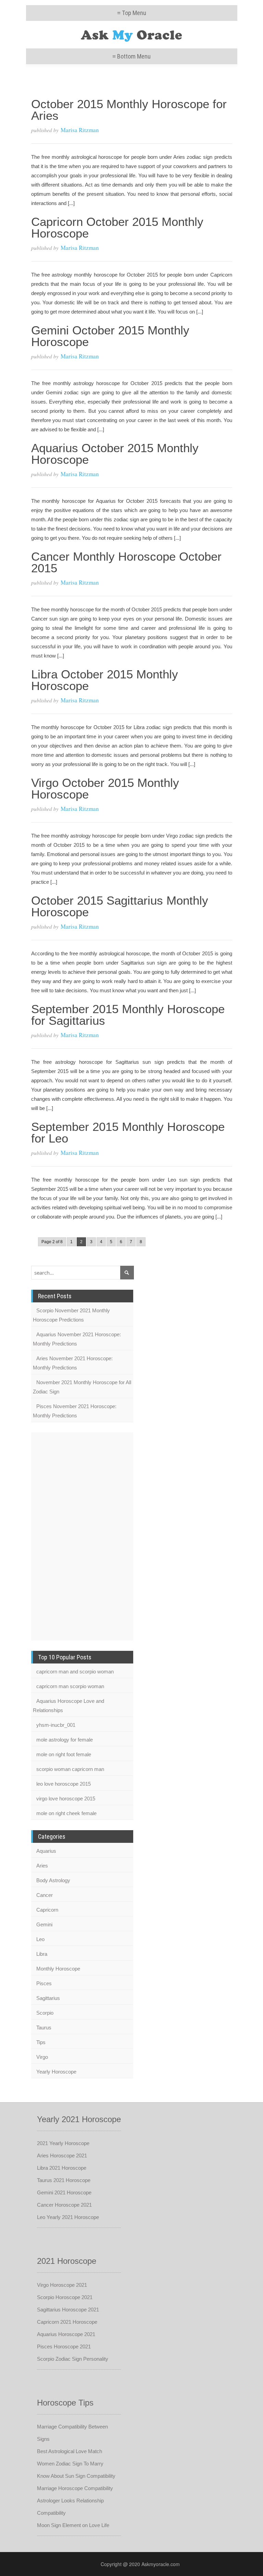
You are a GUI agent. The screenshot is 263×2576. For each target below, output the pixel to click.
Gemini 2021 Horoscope (64, 2192)
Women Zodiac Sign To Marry (70, 2464)
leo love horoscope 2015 (64, 1784)
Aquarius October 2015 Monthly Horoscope (115, 454)
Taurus (44, 2027)
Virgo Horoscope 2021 (62, 2285)
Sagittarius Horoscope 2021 (68, 2310)
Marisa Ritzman (80, 130)
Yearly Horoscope (56, 2072)
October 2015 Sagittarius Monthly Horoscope (120, 906)
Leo (40, 1939)
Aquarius (46, 1851)
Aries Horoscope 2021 (62, 2156)
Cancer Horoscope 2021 (64, 2205)
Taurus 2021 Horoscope (64, 2180)
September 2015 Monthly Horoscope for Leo (128, 1132)
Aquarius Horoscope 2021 (66, 2334)
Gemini (44, 1924)
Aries (42, 1866)
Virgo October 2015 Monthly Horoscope (105, 788)
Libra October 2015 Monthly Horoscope (105, 680)
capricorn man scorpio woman (70, 1686)
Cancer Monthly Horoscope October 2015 (126, 562)
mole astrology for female (65, 1740)
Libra (42, 1954)
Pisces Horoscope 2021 (64, 2347)
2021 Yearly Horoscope (63, 2143)
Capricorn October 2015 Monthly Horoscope (117, 227)
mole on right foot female (64, 1754)
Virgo (42, 2057)
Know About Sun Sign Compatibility (76, 2476)
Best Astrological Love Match (70, 2451)
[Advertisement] (59, 1535)
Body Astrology (53, 1880)
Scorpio (45, 2013)
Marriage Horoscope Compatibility (75, 2488)
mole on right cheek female (66, 1813)
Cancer (45, 1895)
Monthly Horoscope (58, 1969)
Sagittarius (48, 1998)
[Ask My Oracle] (132, 35)
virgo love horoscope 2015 (66, 1799)
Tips (41, 2042)
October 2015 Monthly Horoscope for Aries (129, 110)
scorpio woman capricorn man (70, 1769)
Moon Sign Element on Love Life (73, 2525)
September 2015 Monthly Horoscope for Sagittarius (128, 1015)
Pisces (44, 1983)
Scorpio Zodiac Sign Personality (73, 2359)
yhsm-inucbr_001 (56, 1725)
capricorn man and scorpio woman (75, 1672)
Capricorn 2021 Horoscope (67, 2322)
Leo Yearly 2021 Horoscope (68, 2217)
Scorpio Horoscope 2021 (65, 2297)
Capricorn (47, 1910)
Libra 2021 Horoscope (62, 2168)
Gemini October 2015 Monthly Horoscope (110, 336)
